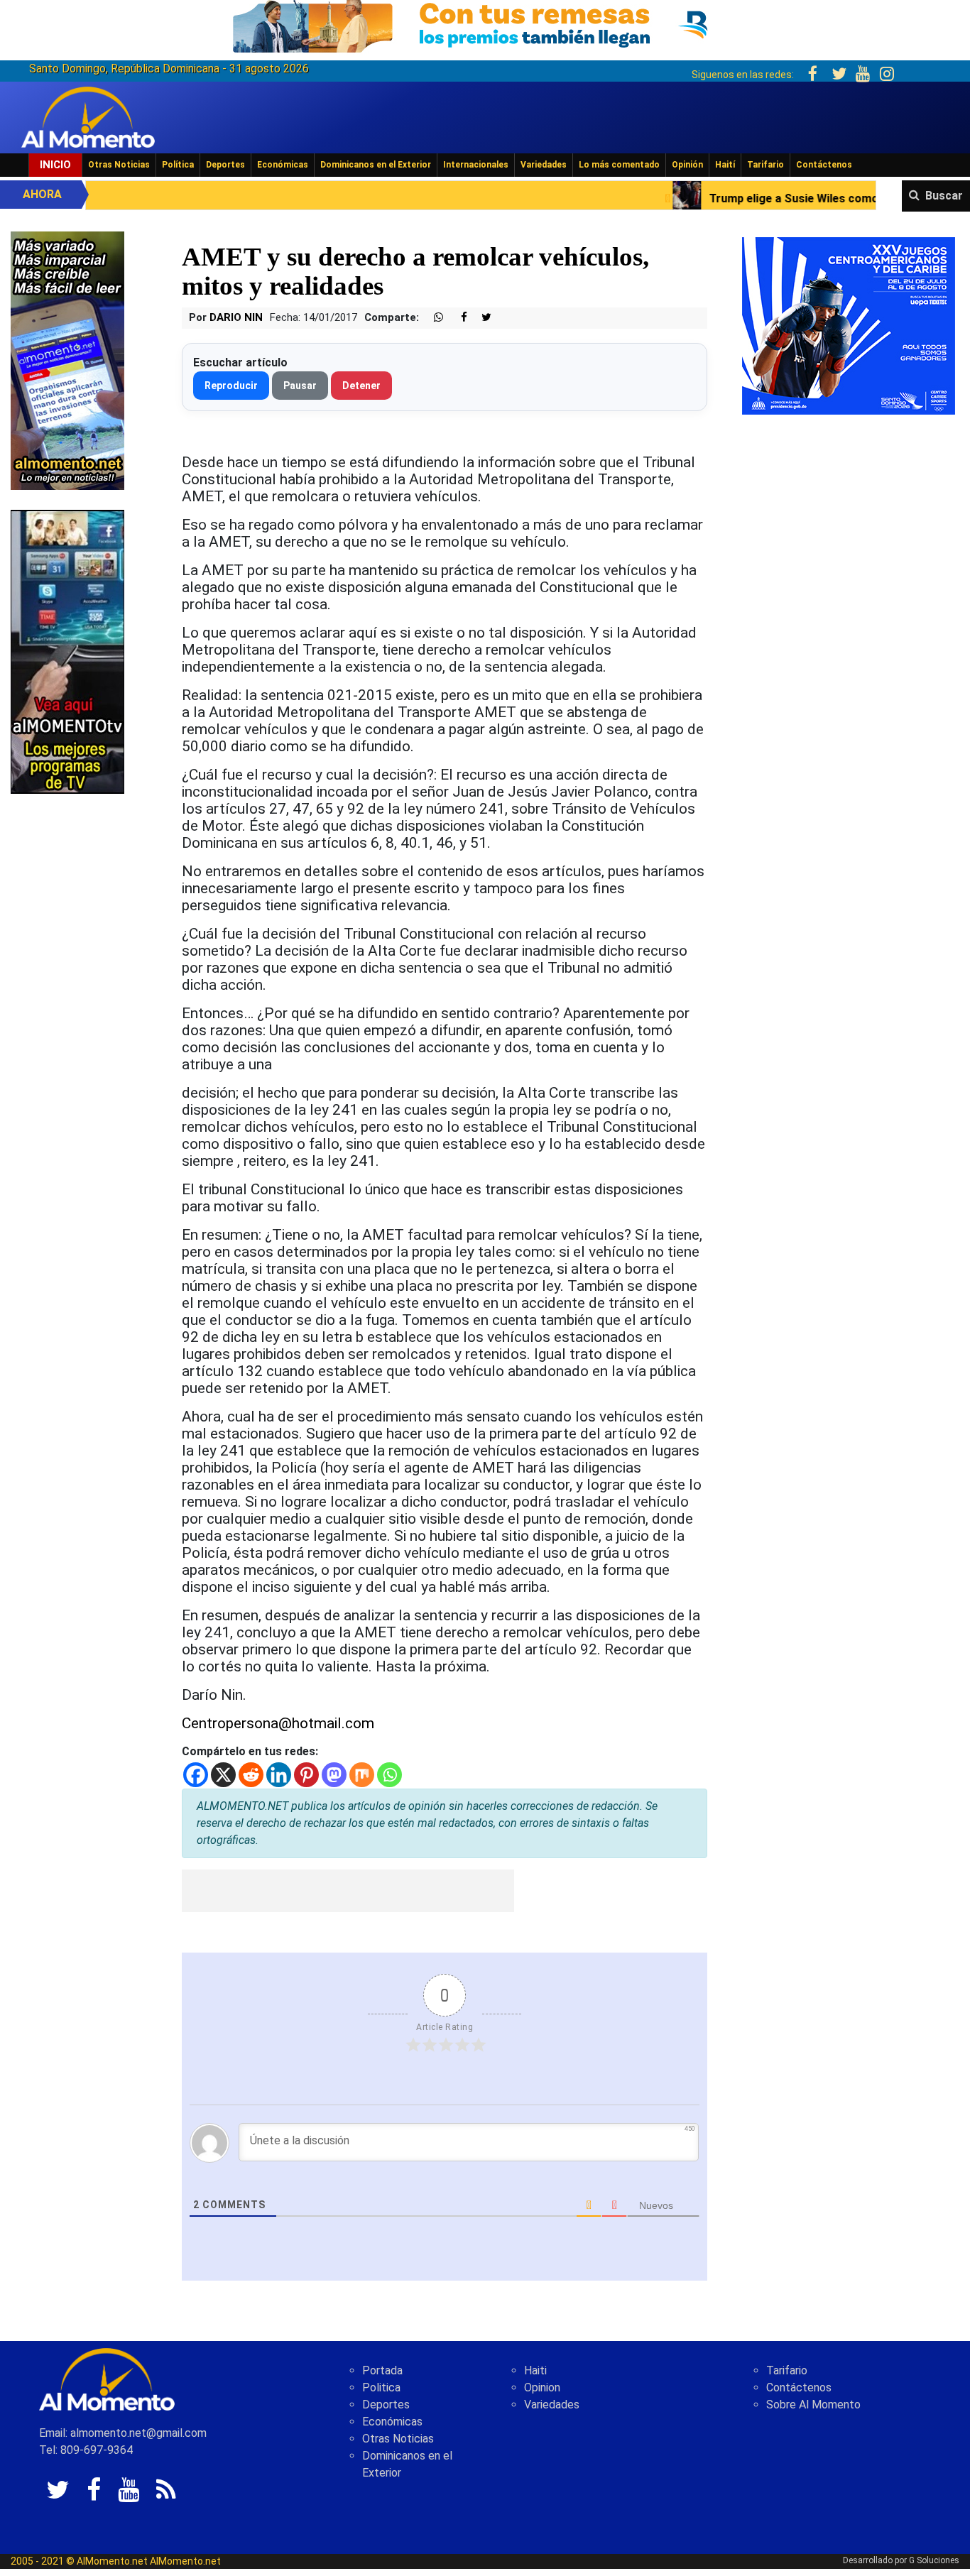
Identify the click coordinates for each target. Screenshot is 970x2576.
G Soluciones (934, 2560)
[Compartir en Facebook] (457, 318)
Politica (381, 2387)
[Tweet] (481, 318)
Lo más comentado (619, 165)
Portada (382, 2370)
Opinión (687, 165)
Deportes (225, 165)
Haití (725, 165)
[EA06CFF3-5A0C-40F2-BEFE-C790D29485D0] (67, 651)
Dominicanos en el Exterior (376, 165)
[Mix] (362, 1775)
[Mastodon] (334, 1775)
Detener (361, 386)
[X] (223, 1775)
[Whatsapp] (389, 1775)
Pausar (300, 386)
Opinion (542, 2387)
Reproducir (231, 386)
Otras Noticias (119, 165)
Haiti (535, 2370)
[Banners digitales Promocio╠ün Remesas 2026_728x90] (485, 24)
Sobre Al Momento (813, 2405)
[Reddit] (251, 1775)
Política (178, 165)
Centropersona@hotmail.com (278, 1723)
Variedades (544, 165)
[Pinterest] (306, 1775)
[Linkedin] (279, 1775)
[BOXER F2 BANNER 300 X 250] (849, 325)
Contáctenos (824, 165)
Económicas (283, 165)
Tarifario (765, 165)
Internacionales (476, 165)
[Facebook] (196, 1775)
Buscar (944, 196)
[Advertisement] (348, 1891)
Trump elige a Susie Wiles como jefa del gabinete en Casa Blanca (746, 198)
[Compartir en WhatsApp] (432, 318)
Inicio (55, 165)
